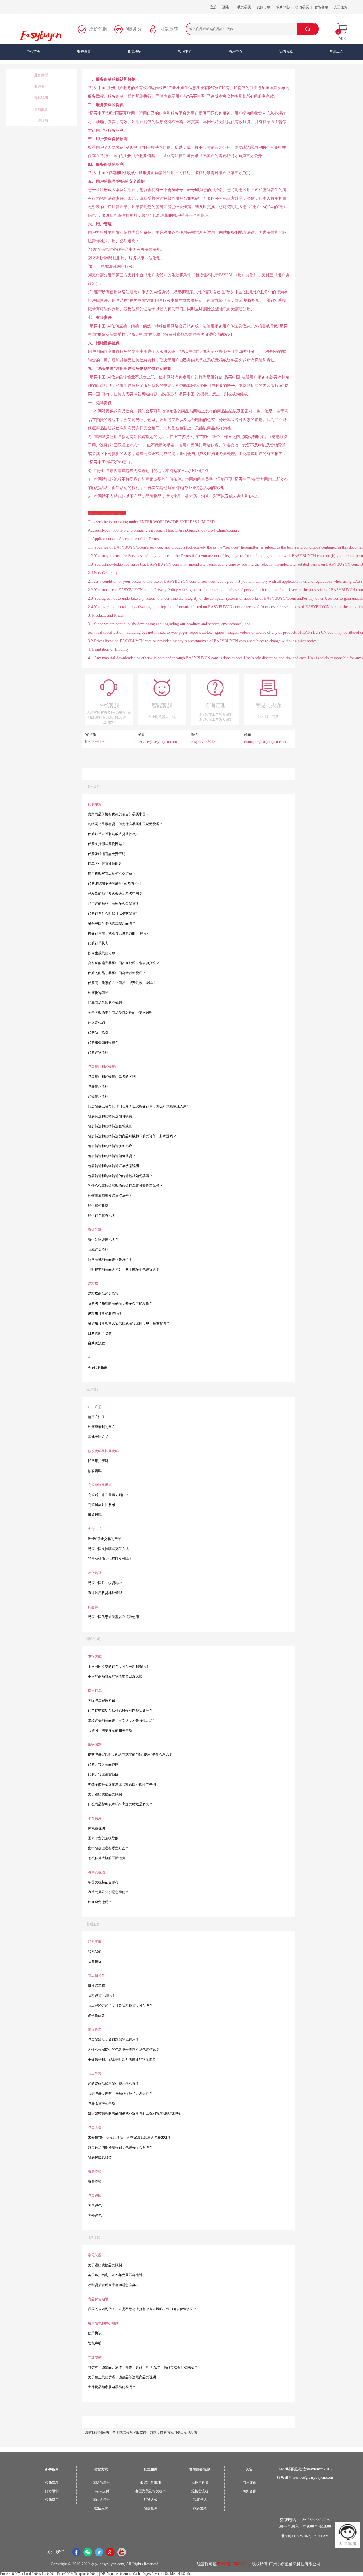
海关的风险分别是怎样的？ (108, 1892)
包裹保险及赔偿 (100, 2157)
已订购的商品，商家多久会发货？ (113, 903)
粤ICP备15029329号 (234, 2564)
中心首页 (33, 52)
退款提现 (95, 1515)
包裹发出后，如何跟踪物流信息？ (113, 2040)
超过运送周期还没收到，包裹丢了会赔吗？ (120, 2147)
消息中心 (235, 52)
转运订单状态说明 (102, 1216)
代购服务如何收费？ (103, 1042)
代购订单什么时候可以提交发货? (112, 913)
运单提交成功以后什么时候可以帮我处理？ (120, 1711)
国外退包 (95, 2215)
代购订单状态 (98, 943)
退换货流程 (96, 1986)
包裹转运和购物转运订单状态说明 (113, 1166)
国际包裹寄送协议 (102, 1701)
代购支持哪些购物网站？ (107, 844)
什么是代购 (96, 1023)
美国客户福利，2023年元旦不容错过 (115, 2275)
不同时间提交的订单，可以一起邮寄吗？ (119, 1667)
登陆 (225, 7)
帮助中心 (283, 7)
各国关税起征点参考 (103, 1882)
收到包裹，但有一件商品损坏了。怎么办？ (120, 2093)
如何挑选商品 (98, 993)
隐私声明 (95, 2343)
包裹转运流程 (98, 1086)
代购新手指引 (98, 1033)
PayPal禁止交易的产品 (105, 1539)
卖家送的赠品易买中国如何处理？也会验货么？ (124, 963)
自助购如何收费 (100, 1333)
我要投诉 (95, 1962)
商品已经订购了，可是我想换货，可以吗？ (120, 2006)
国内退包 (95, 2206)
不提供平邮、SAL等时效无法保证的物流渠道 (122, 2059)
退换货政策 (96, 2015)
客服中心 (185, 52)
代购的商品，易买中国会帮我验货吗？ (117, 973)
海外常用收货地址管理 (105, 1593)
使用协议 (95, 2333)
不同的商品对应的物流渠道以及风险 (115, 1676)
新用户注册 (96, 1417)
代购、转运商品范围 (103, 1764)
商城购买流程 (98, 1250)
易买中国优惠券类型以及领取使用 (113, 1617)
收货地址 (134, 52)
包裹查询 (151, 2508)
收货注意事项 (151, 2483)
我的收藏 (286, 52)
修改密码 (95, 1471)
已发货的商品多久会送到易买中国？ (115, 894)
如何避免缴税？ (100, 1902)
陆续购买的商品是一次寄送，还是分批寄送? (121, 1720)
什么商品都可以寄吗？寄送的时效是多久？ (120, 1804)
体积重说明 (96, 1828)
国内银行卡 (101, 2500)
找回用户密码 (98, 1461)
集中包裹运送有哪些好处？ (108, 1848)
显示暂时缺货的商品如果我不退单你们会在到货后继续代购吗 (134, 2113)
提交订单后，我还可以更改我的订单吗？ (119, 933)
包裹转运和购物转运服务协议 (110, 1146)
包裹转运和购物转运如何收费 (110, 1116)
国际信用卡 (101, 2483)
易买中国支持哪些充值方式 (108, 1549)
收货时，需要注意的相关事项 (110, 1730)
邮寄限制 (52, 2491)
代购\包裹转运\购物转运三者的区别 (114, 884)
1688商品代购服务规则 (105, 1003)
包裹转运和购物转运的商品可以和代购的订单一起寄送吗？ (132, 1136)
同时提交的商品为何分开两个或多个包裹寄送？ (124, 1269)
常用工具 (336, 52)
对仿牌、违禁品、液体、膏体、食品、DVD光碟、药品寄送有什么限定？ (143, 2367)
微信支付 (101, 2508)
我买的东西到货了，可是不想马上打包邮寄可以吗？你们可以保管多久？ (142, 2309)
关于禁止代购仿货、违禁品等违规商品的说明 (122, 2377)
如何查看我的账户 (102, 1427)
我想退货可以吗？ (102, 1996)
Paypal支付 (101, 2491)
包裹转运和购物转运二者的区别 (112, 1077)
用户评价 (249, 2483)
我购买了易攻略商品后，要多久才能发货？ (120, 1303)
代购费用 (52, 2500)
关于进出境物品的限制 (105, 1794)
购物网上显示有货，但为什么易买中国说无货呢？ (125, 824)
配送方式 (151, 2500)
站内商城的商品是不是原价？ (110, 1259)
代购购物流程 (98, 1052)
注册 (213, 7)
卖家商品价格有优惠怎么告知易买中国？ (119, 814)
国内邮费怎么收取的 (103, 1838)
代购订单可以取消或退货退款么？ (113, 834)
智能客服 (321, 7)
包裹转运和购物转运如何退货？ (112, 1156)
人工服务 (341, 7)
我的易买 (244, 7)
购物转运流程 (98, 1096)
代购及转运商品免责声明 (107, 854)
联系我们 (95, 1952)
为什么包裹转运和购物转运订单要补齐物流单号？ (125, 1186)
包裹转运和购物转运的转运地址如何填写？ (120, 1176)
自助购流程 (96, 1343)
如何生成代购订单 (102, 953)
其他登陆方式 (98, 1437)
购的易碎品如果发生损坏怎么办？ (113, 2084)
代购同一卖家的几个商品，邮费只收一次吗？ (122, 983)
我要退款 (200, 2508)
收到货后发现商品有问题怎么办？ (113, 2285)
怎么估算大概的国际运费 (107, 1858)
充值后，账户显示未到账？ (108, 1495)
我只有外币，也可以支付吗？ (110, 1559)
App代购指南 (98, 1367)
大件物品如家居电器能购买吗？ (112, 2387)
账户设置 (84, 52)
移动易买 (302, 7)
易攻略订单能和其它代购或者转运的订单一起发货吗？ (129, 1323)
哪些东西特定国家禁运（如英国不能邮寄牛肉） (124, 1784)
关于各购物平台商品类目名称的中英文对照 (120, 1013)
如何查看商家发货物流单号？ (110, 1196)
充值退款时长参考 (102, 1505)
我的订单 (263, 7)
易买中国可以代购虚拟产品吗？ (112, 923)
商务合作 (249, 2491)
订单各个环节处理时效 (105, 864)
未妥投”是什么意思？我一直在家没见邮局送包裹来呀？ (129, 2137)
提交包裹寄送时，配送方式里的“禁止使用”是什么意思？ (130, 1754)
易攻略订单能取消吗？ (105, 1313)
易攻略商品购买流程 (103, 1294)
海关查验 (95, 2181)
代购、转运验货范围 (103, 1774)
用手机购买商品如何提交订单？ (112, 874)
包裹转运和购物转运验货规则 (110, 1126)
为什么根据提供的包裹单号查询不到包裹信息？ (124, 2050)
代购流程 (52, 2483)
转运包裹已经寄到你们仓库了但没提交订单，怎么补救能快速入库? (138, 1106)
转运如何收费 (98, 1206)
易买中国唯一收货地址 (105, 1583)
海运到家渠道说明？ (103, 1240)
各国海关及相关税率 (151, 2491)
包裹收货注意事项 (102, 2103)
